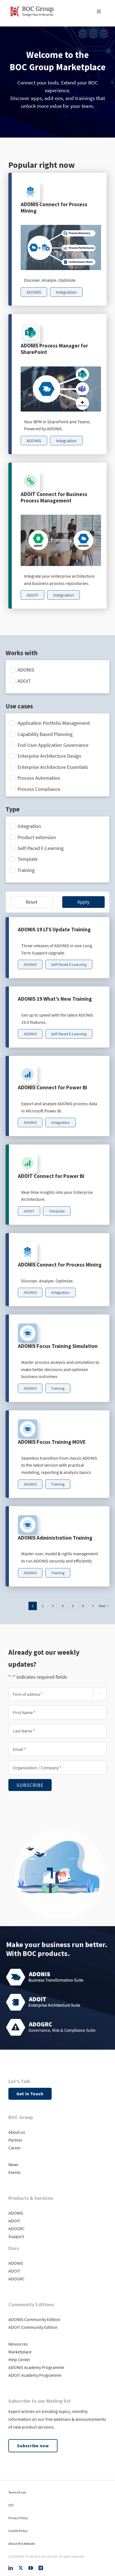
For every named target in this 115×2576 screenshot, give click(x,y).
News (13, 2164)
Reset (32, 902)
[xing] (41, 2568)
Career (15, 2148)
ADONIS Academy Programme (36, 2367)
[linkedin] (11, 2568)
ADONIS (16, 2213)
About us (17, 2132)
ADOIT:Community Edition (33, 2327)
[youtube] (31, 2568)
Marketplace (20, 2352)
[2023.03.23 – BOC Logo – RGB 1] (32, 5)
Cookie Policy (18, 2531)
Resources (18, 2344)
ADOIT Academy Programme (35, 2375)
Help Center (19, 2359)
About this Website (22, 2544)
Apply (83, 902)
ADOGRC (16, 2229)
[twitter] (21, 2568)
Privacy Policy (18, 2518)
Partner (15, 2140)
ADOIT (14, 2221)
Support (16, 2236)
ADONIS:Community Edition (34, 2319)
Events (15, 2172)
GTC (11, 2505)
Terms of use (17, 2492)
